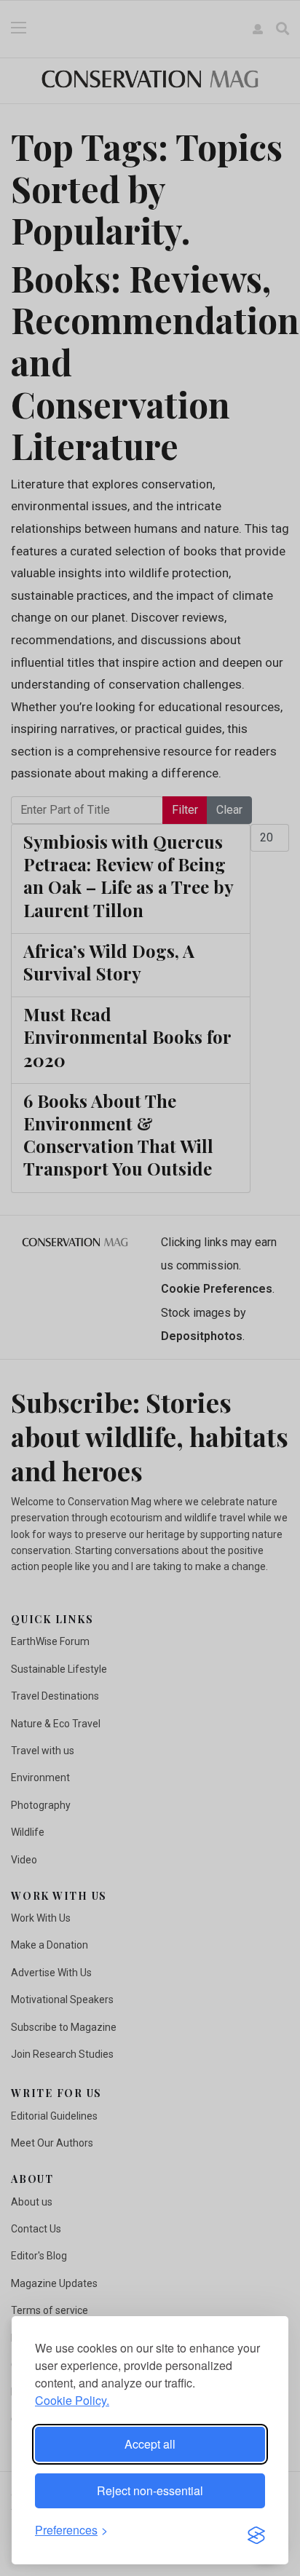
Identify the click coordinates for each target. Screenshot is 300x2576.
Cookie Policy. (72, 2400)
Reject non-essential (150, 2490)
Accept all (150, 2444)
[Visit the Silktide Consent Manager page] (256, 2531)
